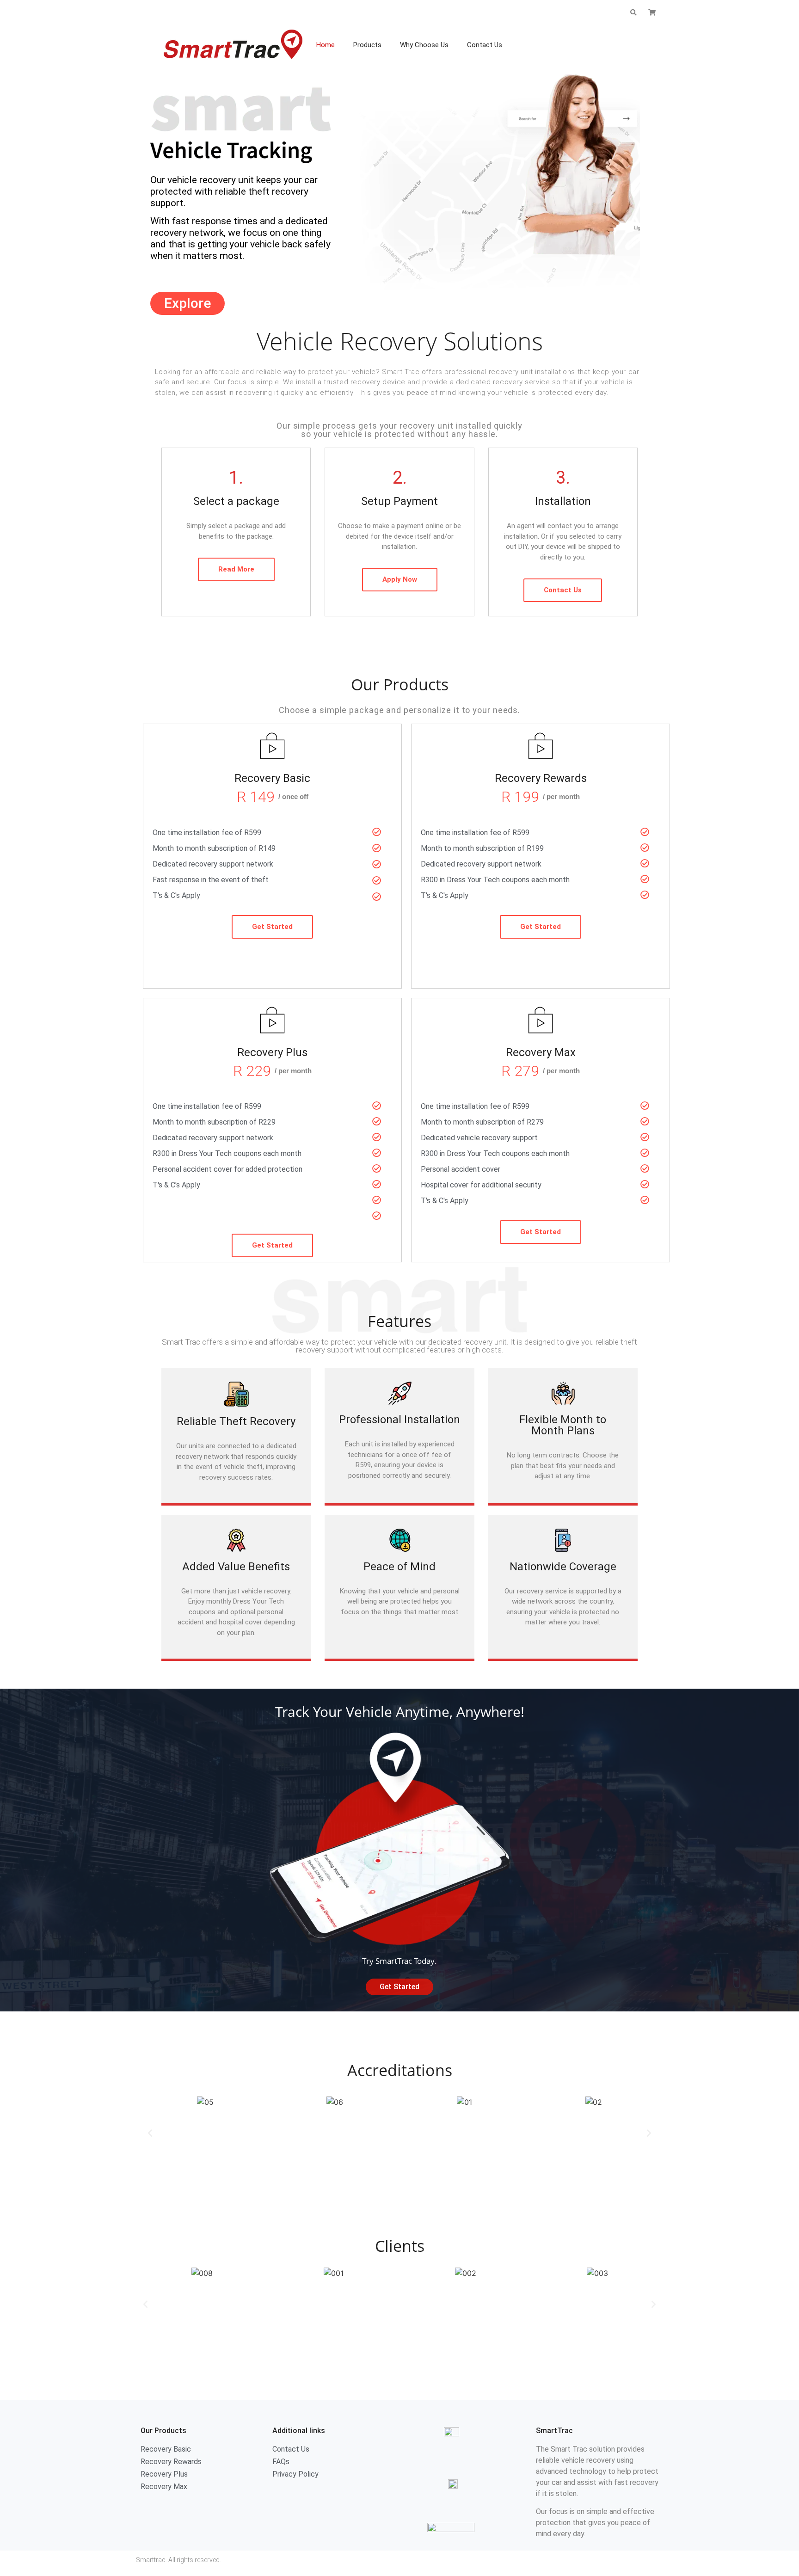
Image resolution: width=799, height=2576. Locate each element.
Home (326, 45)
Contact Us (485, 45)
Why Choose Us (424, 45)
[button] (150, 2133)
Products (367, 45)
